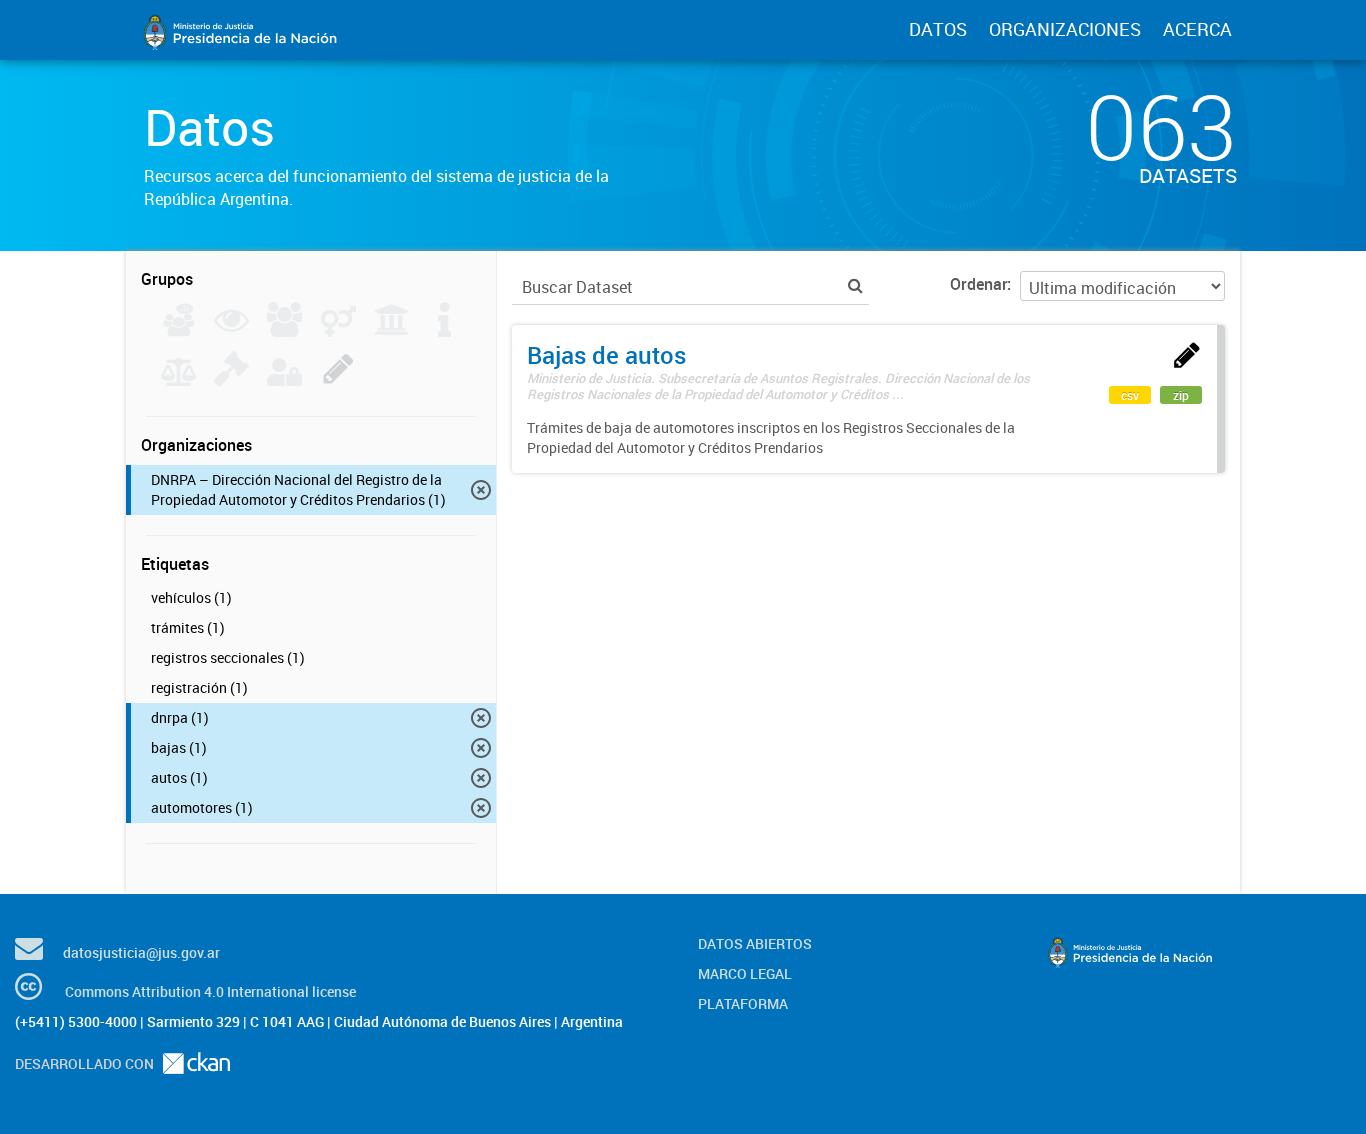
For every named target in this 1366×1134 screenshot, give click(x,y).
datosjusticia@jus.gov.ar (141, 952)
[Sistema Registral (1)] (338, 380)
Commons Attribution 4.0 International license (210, 991)
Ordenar (978, 284)
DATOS (938, 29)
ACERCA (1197, 29)
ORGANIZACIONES (1065, 29)
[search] (855, 285)
